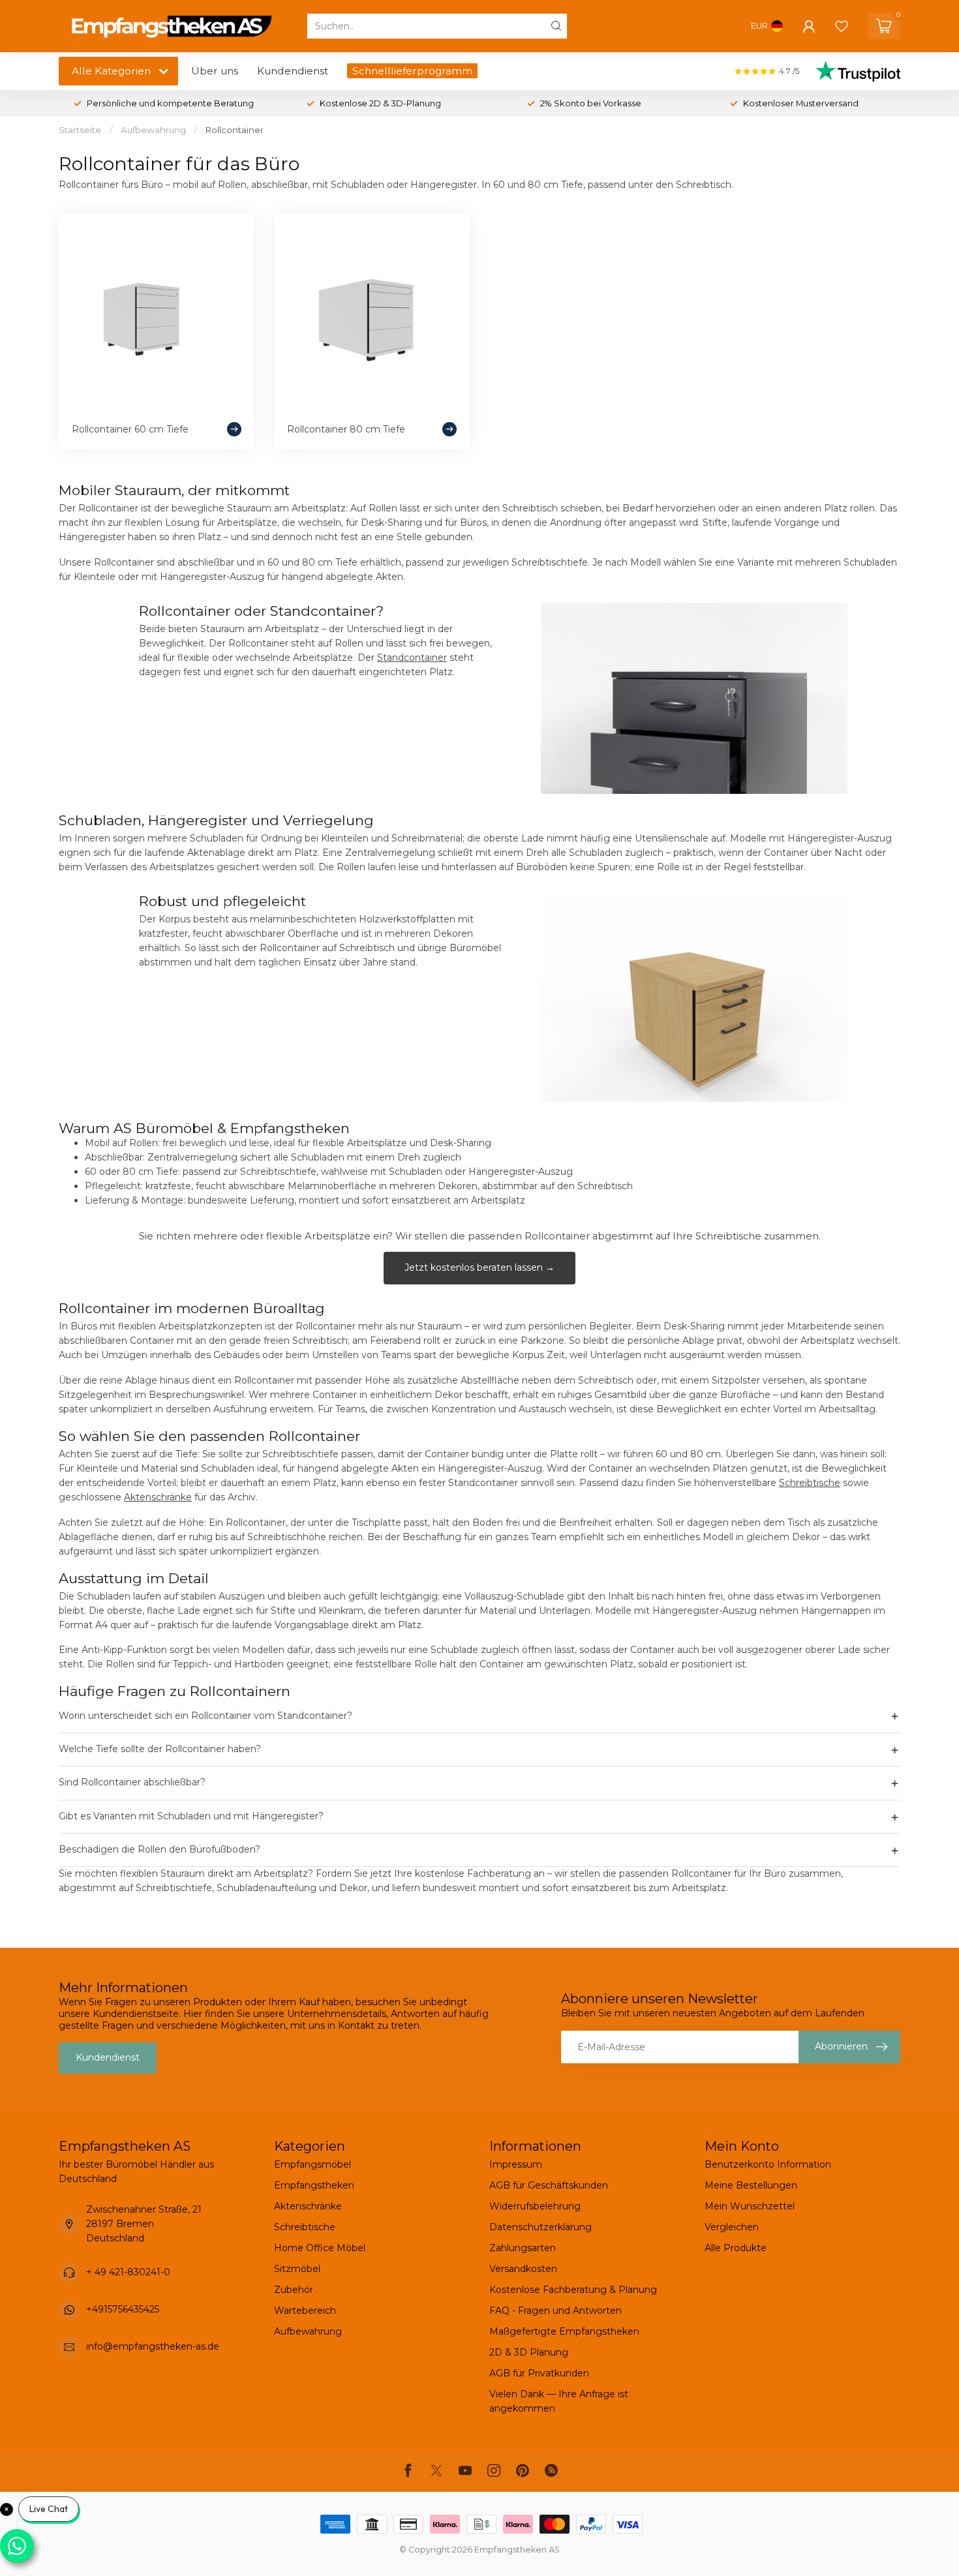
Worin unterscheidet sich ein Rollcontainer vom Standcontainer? (479, 1716)
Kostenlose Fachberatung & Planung (573, 2290)
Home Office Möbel (320, 2248)
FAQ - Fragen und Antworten (556, 2311)
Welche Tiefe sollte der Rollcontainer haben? (479, 1750)
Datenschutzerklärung (540, 2227)
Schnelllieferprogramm (412, 71)
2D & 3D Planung (529, 2352)
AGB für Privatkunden (539, 2373)
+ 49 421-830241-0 (128, 2272)
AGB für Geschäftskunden (549, 2185)
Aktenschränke (158, 1497)
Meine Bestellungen (751, 2185)
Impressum (516, 2164)
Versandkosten (523, 2269)
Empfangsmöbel (312, 2164)
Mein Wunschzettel (750, 2206)
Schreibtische (810, 1483)
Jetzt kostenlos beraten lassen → (479, 1267)
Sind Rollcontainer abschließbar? (479, 1783)
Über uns (215, 71)
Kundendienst (293, 71)
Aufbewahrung (153, 130)
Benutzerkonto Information (768, 2164)
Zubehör (294, 2290)
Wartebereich (305, 2311)
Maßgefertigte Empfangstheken (564, 2331)
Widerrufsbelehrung (535, 2206)
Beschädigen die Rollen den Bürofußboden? (479, 1850)
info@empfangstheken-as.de (153, 2346)
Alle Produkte (736, 2248)
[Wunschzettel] (842, 26)
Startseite (80, 130)
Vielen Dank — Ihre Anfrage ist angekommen (559, 2401)
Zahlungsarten (523, 2248)
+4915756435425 (123, 2309)
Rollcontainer (235, 130)
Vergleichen (732, 2227)
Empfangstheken (314, 2185)
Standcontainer (412, 658)
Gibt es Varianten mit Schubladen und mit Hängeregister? (479, 1817)
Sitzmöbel (297, 2269)
